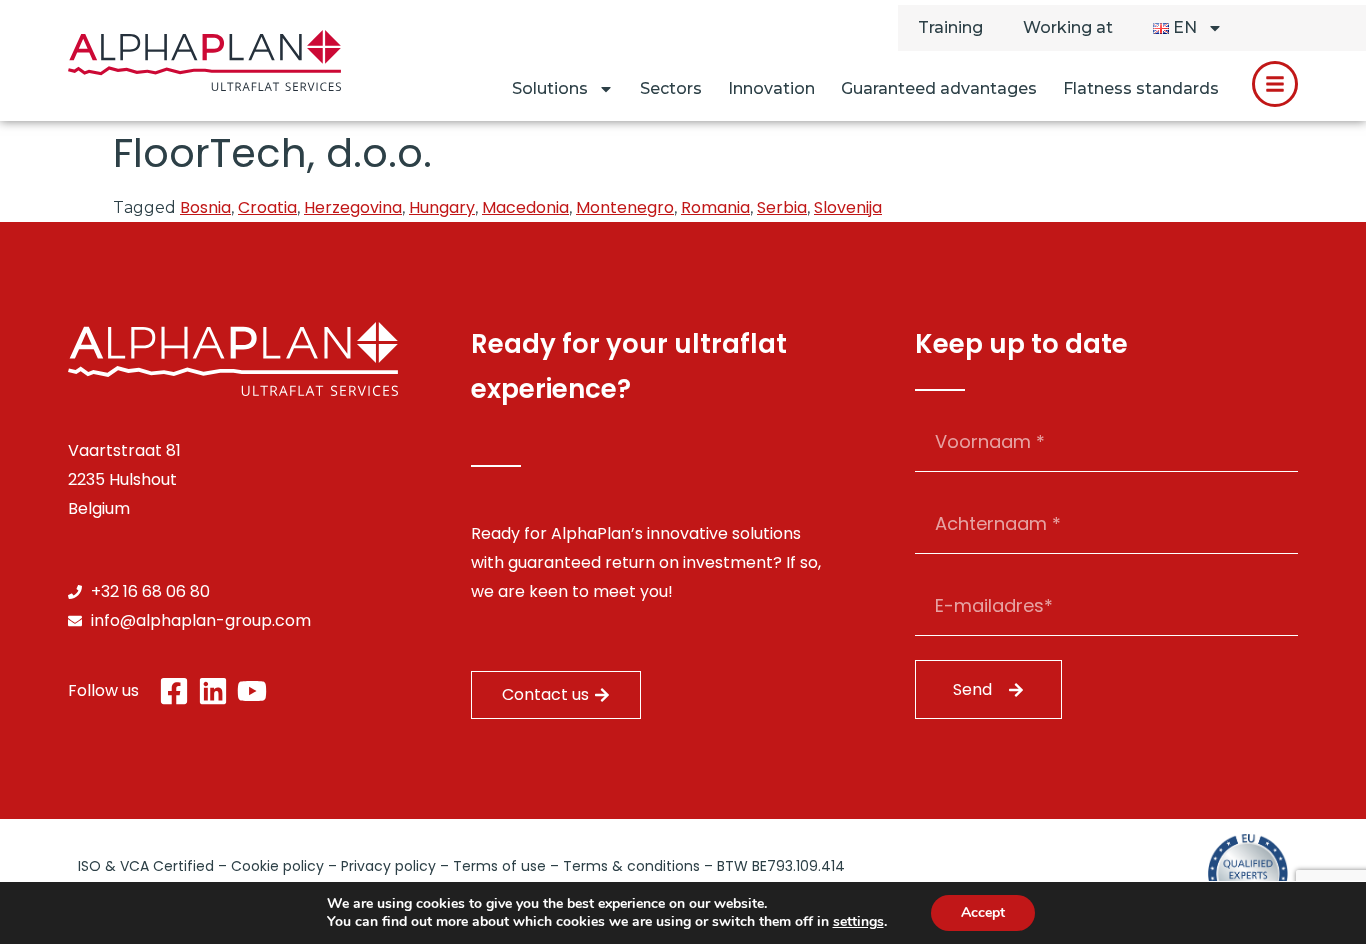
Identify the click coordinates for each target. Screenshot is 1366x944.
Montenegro (625, 207)
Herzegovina (353, 207)
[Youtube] (252, 691)
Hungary (442, 207)
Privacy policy (388, 866)
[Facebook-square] (174, 691)
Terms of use (499, 866)
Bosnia (205, 207)
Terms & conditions (631, 866)
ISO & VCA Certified (146, 866)
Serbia (782, 207)
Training (950, 27)
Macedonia (525, 207)
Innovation (771, 88)
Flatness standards (1141, 88)
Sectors (671, 88)
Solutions (550, 88)
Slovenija (848, 207)
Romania (715, 207)
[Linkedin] (213, 691)
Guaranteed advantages (939, 88)
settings (858, 922)
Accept (983, 912)
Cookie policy (277, 866)
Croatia (267, 207)
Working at (1068, 27)
